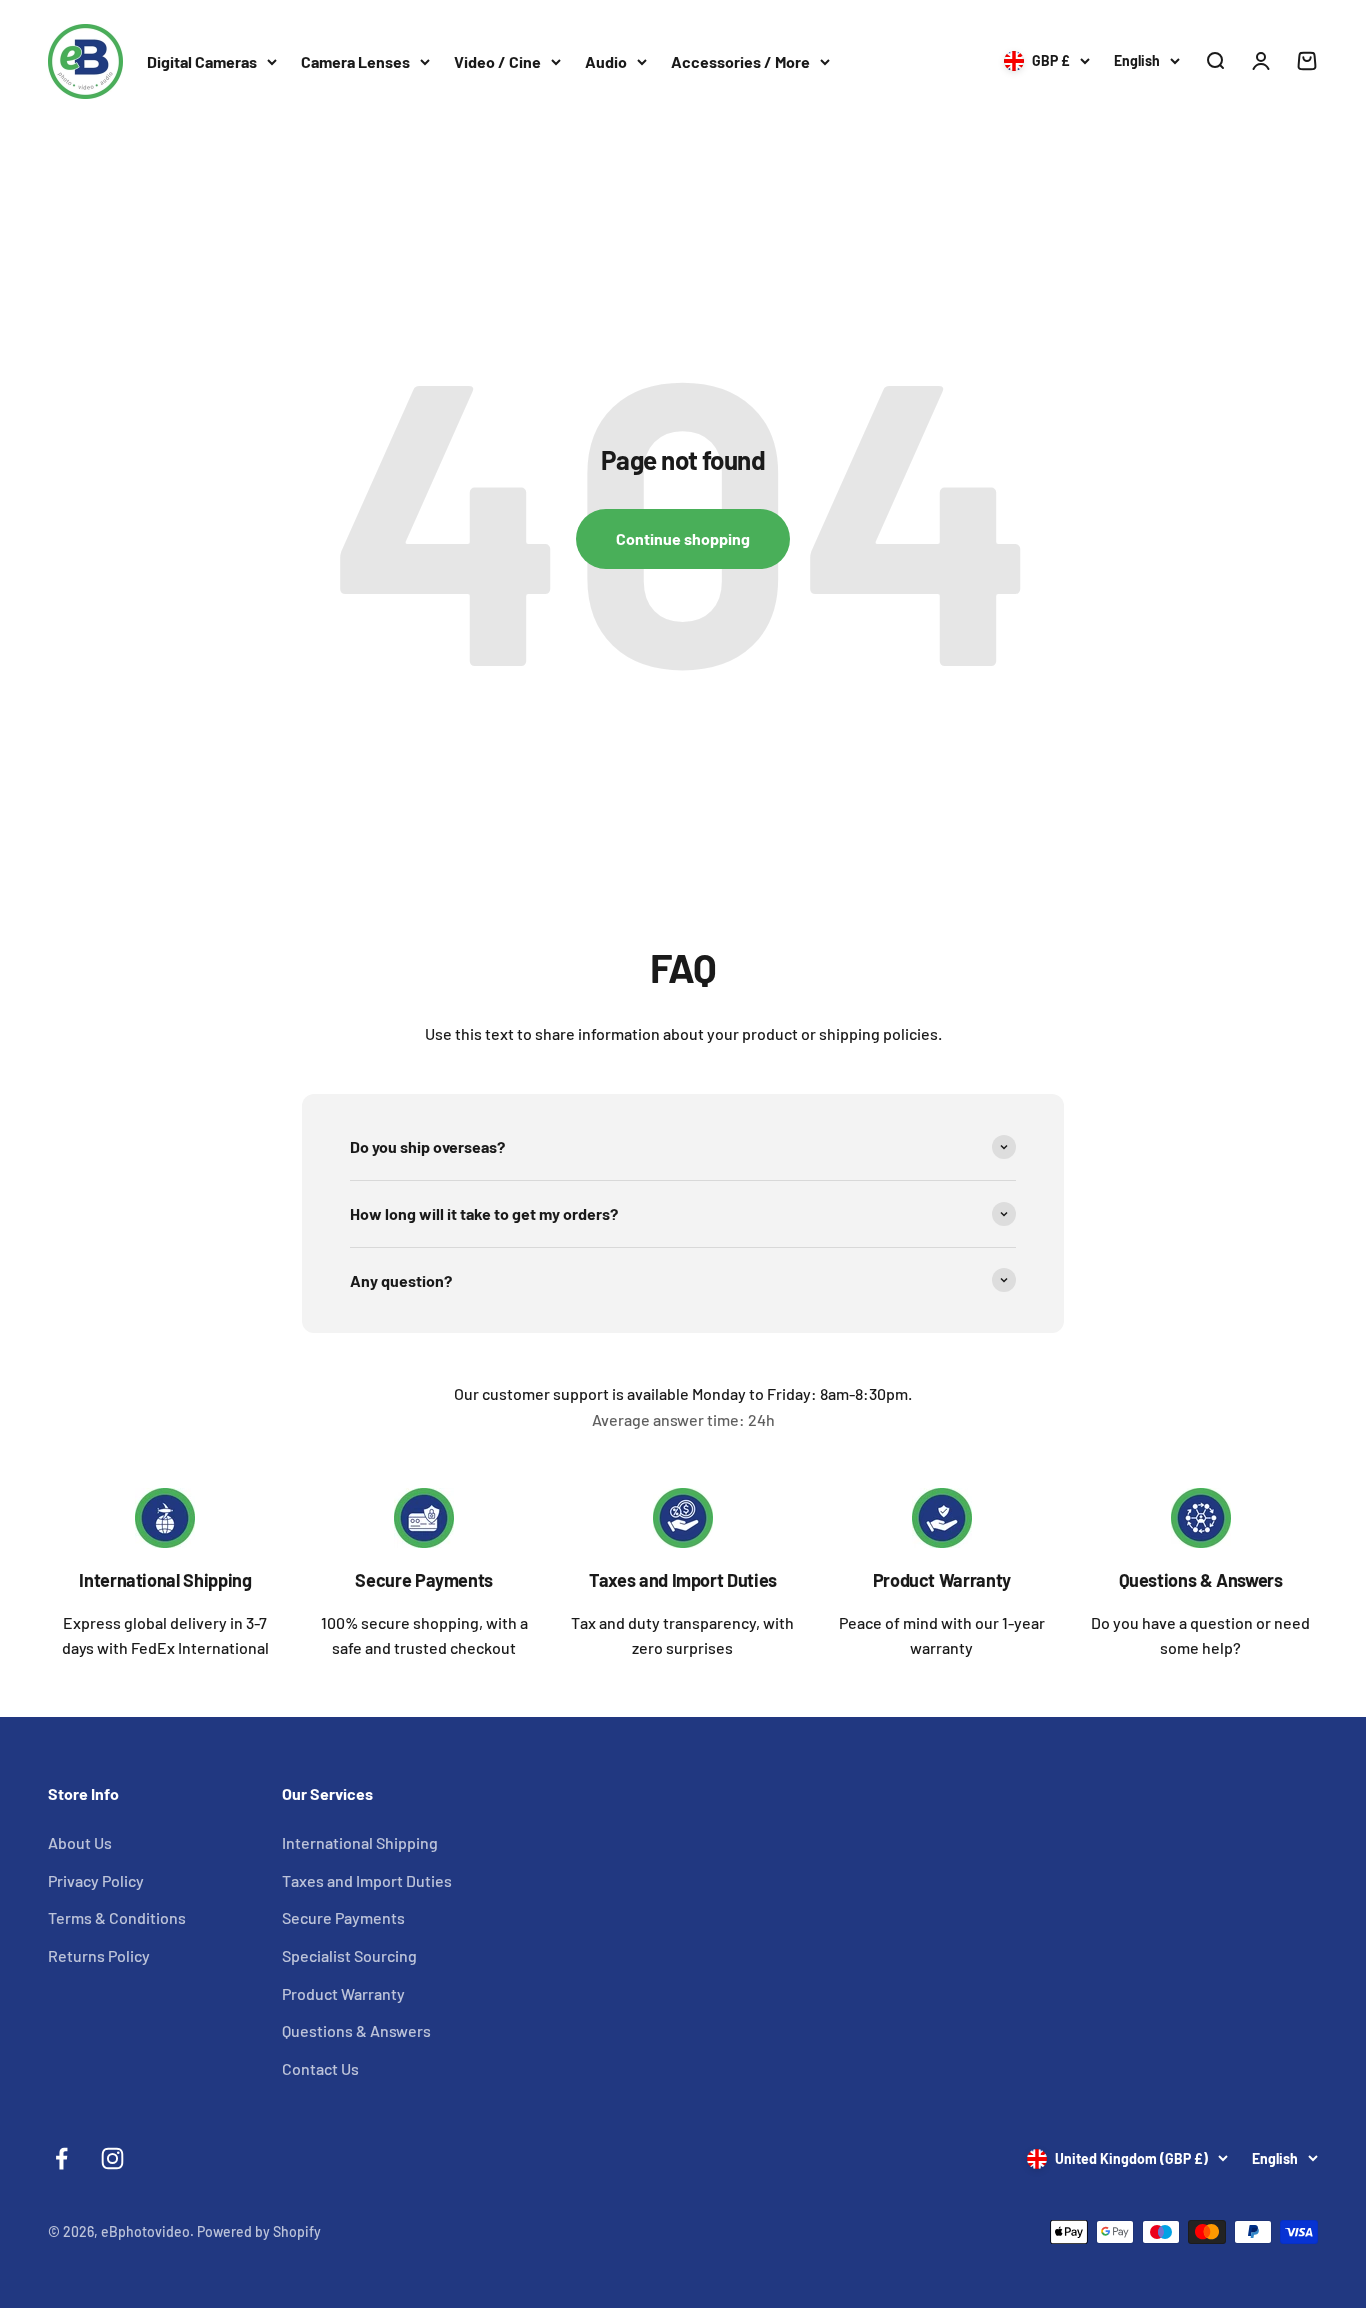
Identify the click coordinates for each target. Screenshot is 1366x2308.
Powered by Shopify (259, 2231)
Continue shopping (683, 538)
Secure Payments (424, 1580)
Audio (606, 61)
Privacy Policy (96, 1880)
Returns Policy (99, 1955)
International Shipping (165, 1580)
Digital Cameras (202, 61)
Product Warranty (942, 1580)
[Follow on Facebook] (61, 2158)
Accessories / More (740, 61)
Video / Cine (497, 61)
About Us (80, 1842)
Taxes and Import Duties (683, 1580)
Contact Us (320, 2068)
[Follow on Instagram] (112, 2158)
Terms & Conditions (117, 1917)
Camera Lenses (355, 61)
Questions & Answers (1201, 1580)
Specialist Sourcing (349, 1955)
